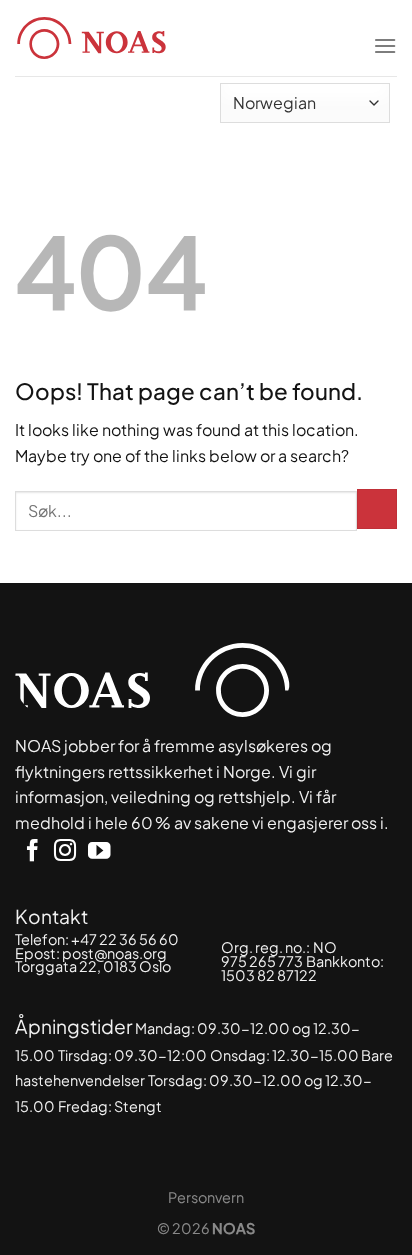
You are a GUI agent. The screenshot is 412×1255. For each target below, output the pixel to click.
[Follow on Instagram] (65, 852)
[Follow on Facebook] (32, 852)
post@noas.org (114, 953)
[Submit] (377, 509)
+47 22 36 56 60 (125, 939)
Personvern (206, 1197)
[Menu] (385, 33)
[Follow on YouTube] (99, 852)
